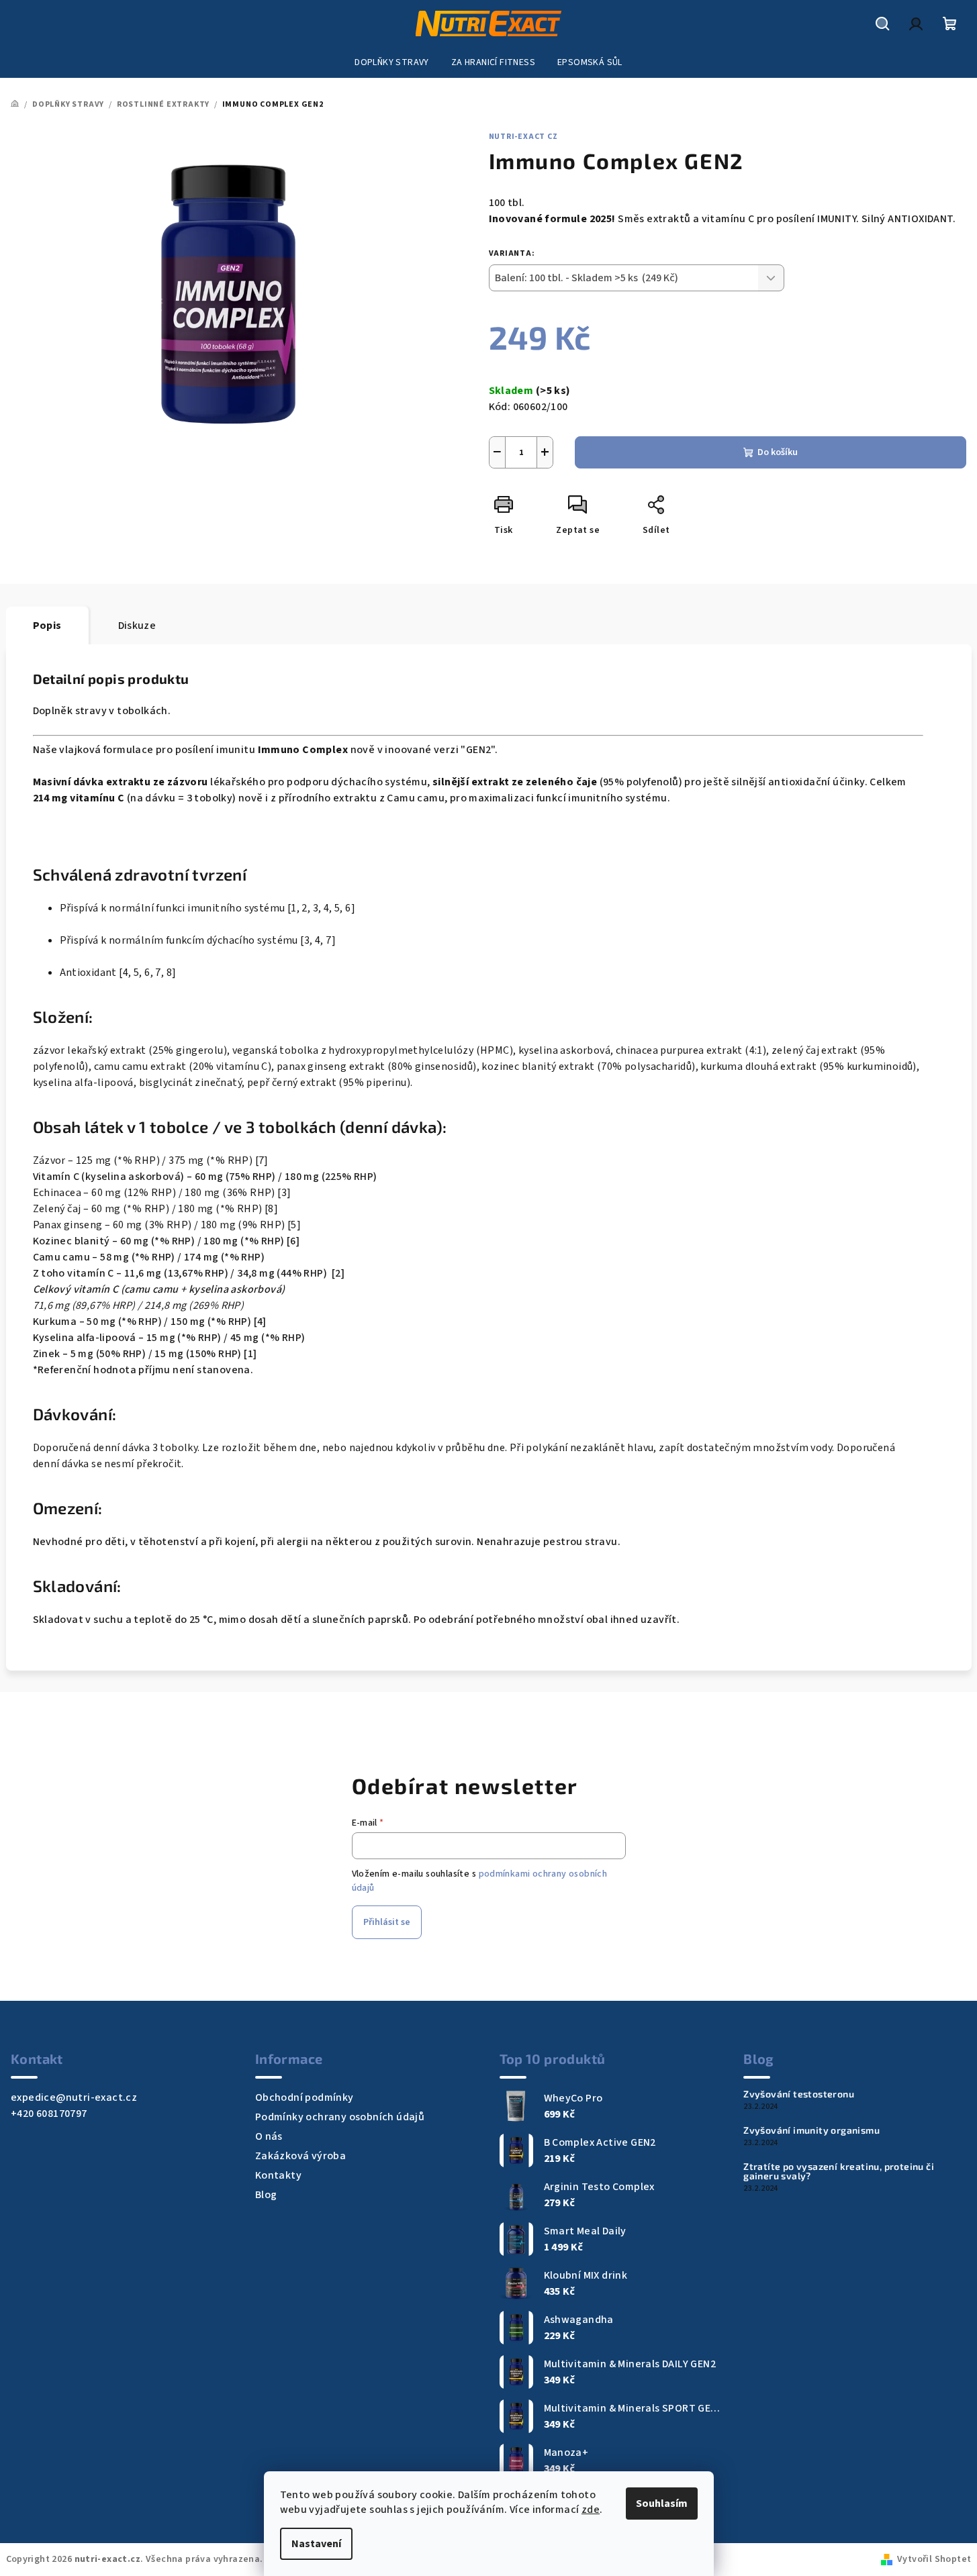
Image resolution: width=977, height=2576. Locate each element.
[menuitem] (392, 62)
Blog (266, 2195)
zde (591, 2510)
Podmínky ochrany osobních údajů (340, 2117)
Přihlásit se (387, 1922)
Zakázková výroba (300, 2156)
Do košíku (778, 452)
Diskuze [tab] (137, 626)
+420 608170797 (49, 2114)
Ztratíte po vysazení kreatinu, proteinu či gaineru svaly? (839, 2171)
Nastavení (316, 2544)
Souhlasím (662, 2504)
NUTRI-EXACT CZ (523, 137)
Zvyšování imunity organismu (811, 2130)
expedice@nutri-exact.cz (74, 2097)
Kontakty (278, 2175)
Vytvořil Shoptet (934, 2559)
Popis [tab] (47, 626)
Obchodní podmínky (305, 2097)
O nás (269, 2136)
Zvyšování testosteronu (799, 2094)
